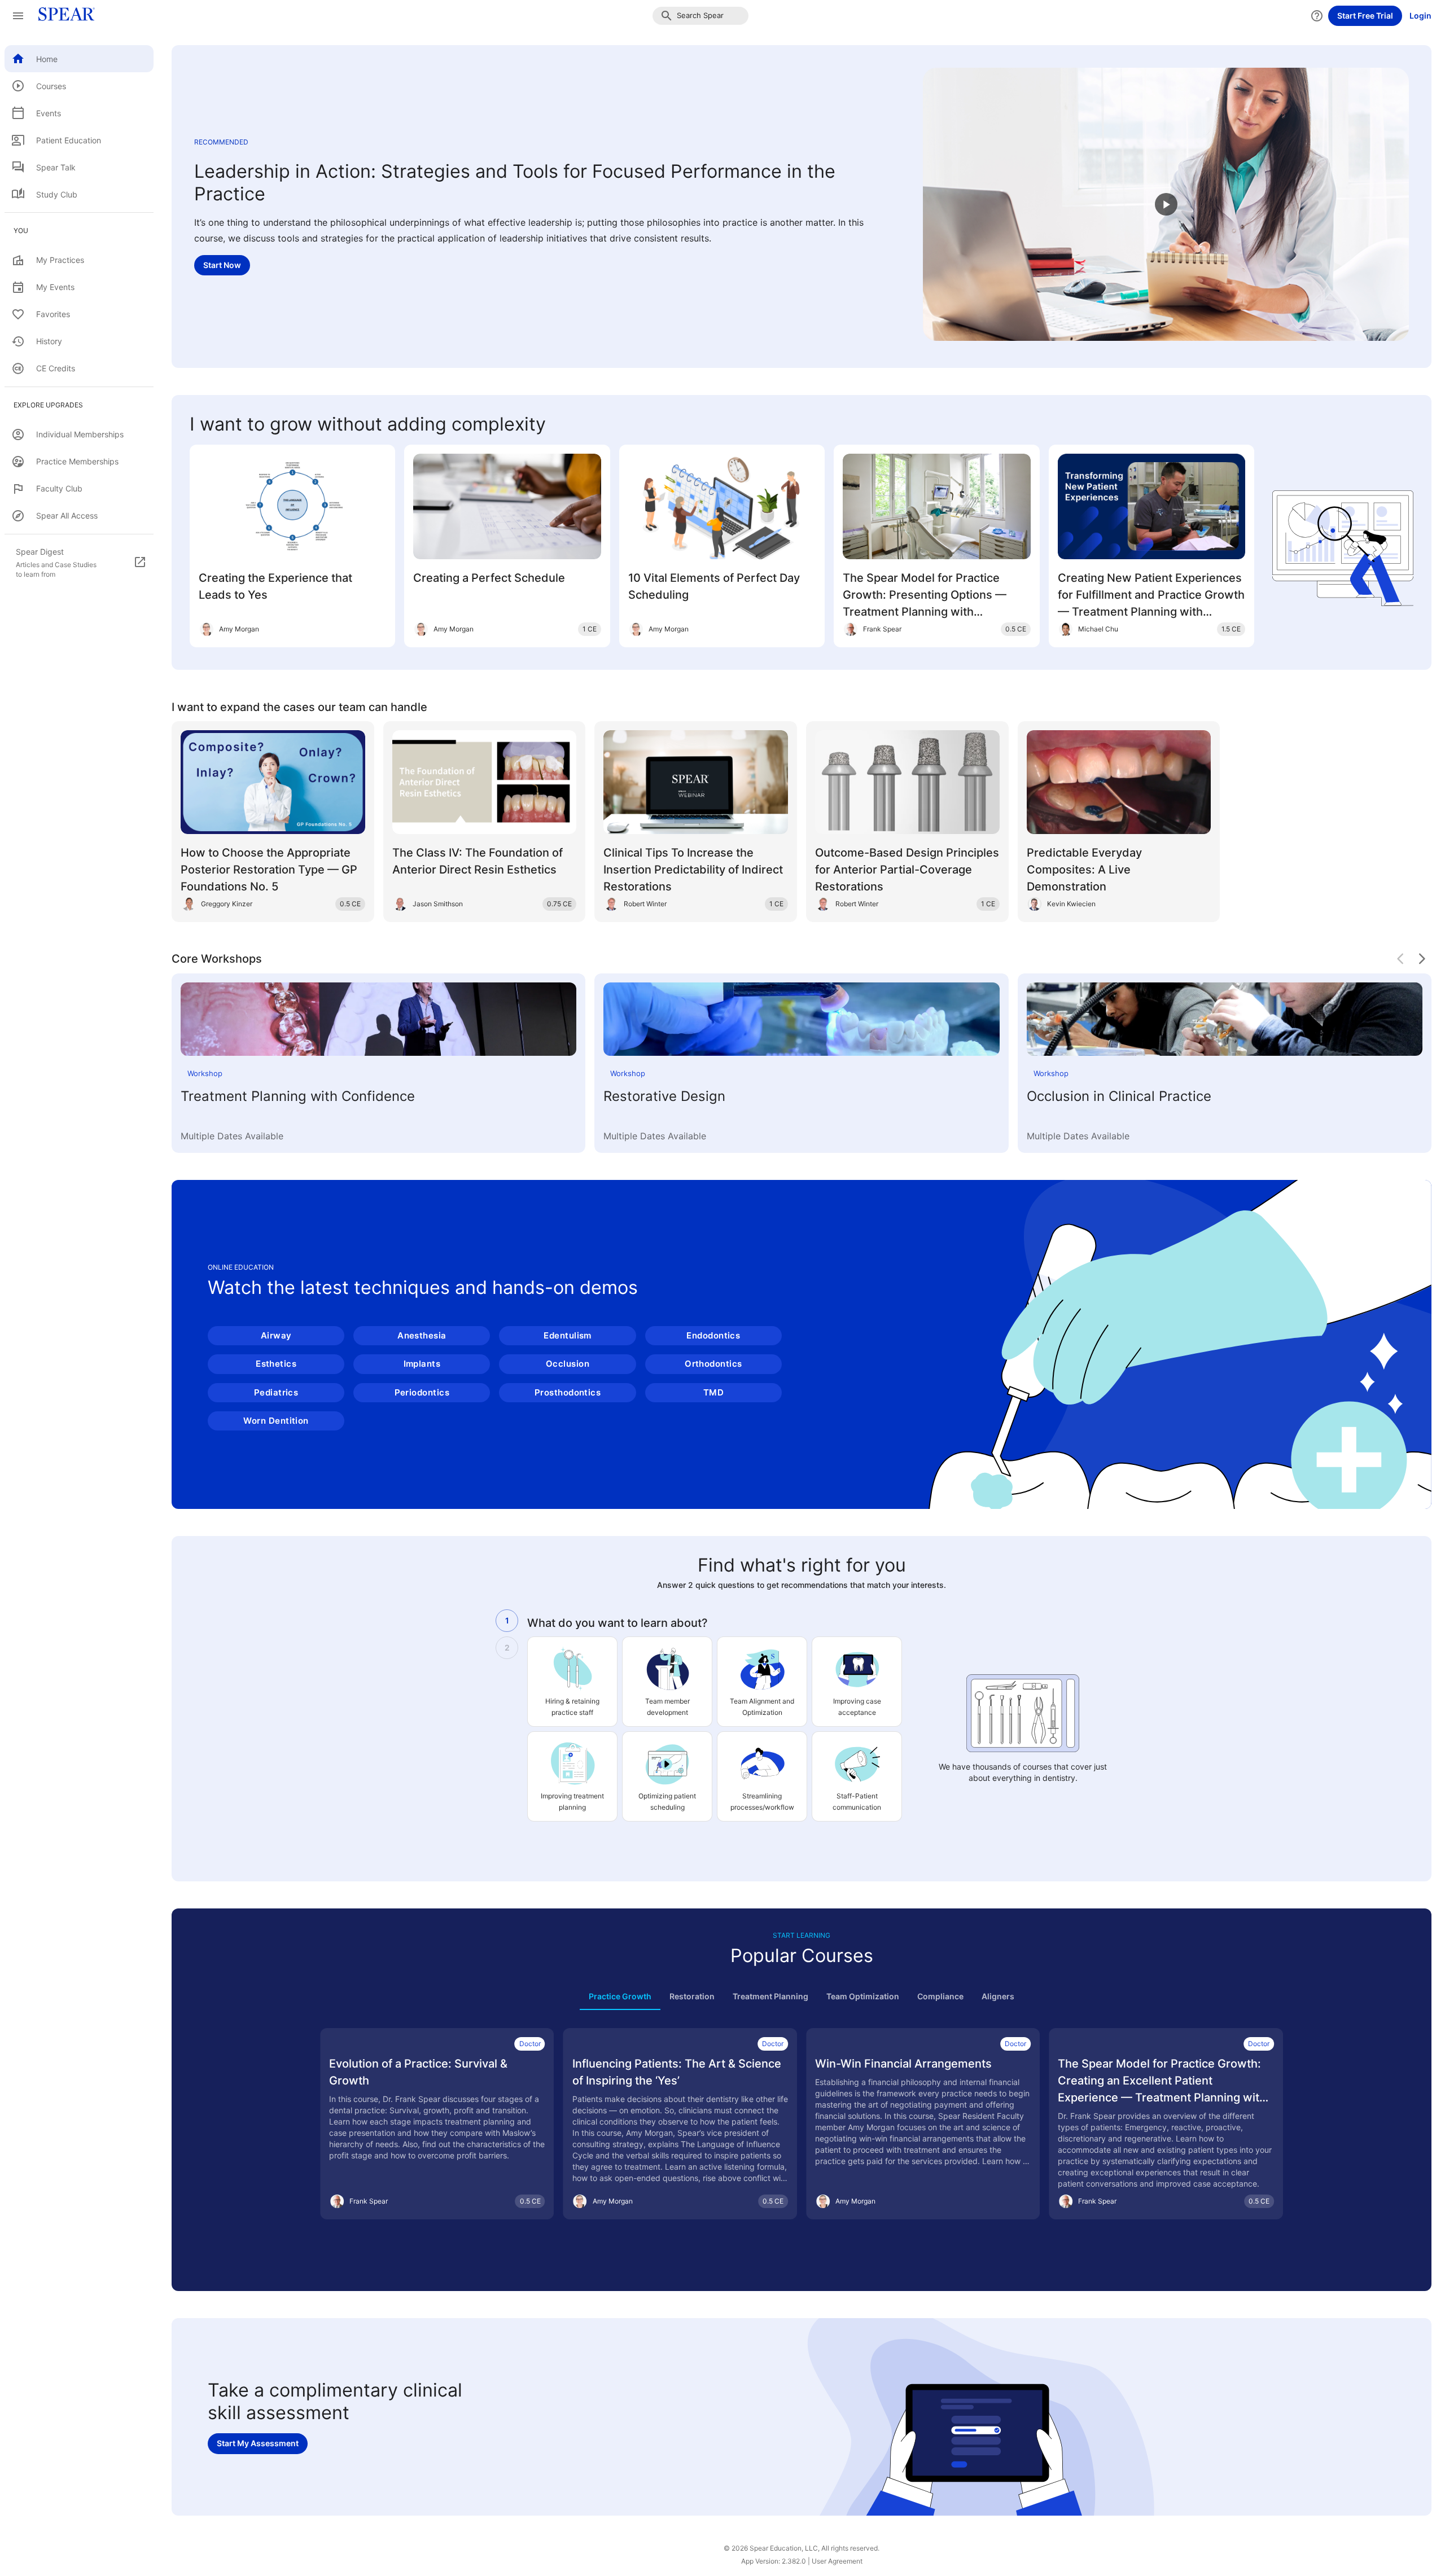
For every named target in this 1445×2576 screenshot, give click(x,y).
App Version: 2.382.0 (774, 2561)
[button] (700, 16)
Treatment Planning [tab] (770, 1996)
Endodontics (713, 1335)
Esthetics (276, 1364)
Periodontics (422, 1392)
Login (1420, 16)
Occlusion (568, 1364)
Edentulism (568, 1335)
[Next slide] (1422, 959)
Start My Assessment (258, 2443)
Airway (276, 1335)
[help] (1317, 16)
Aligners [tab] (998, 1996)
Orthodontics (713, 1364)
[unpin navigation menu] (18, 16)
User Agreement (837, 2561)
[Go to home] (63, 16)
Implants (422, 1364)
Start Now (222, 265)
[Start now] (1166, 204)
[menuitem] (79, 59)
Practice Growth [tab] (620, 1996)
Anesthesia (422, 1335)
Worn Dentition (276, 1421)
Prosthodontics (568, 1392)
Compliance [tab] (940, 1996)
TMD (713, 1392)
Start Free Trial (1365, 16)
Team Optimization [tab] (863, 1996)
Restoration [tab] (692, 1996)
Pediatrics (276, 1392)
